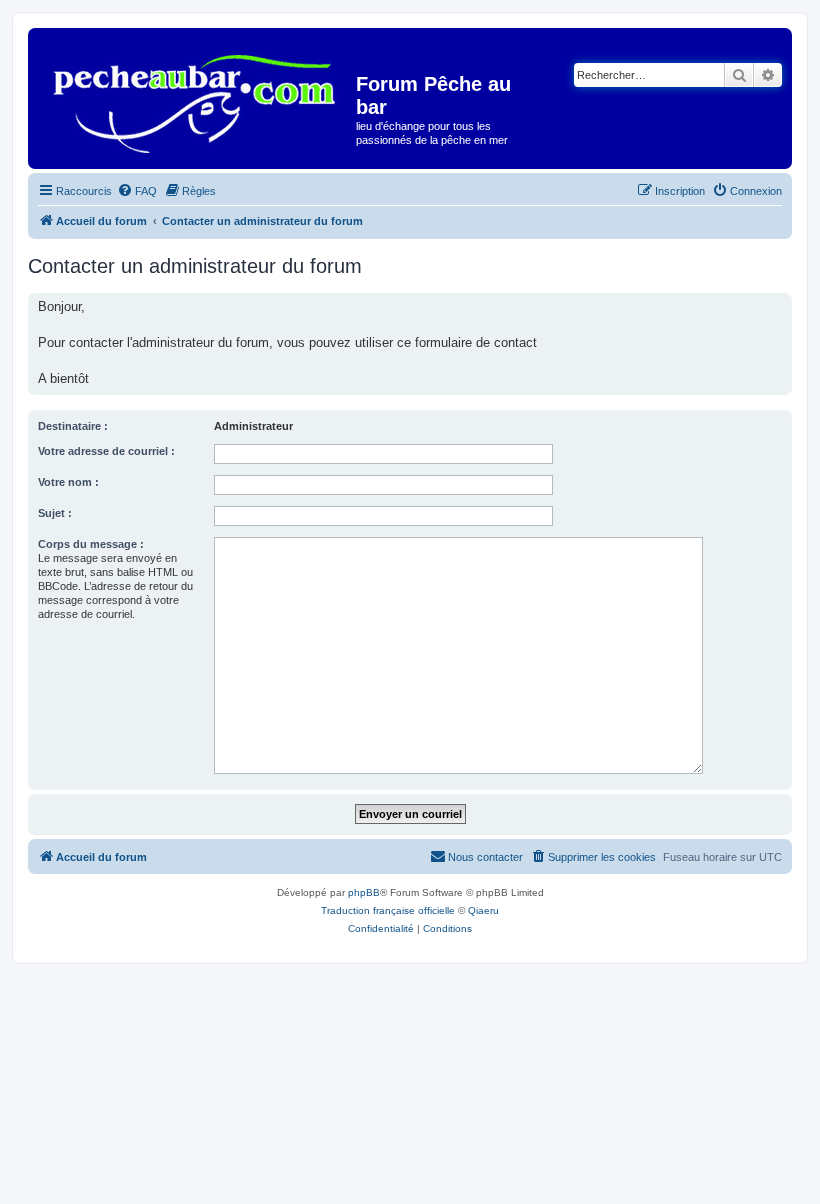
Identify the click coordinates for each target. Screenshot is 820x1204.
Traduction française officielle (388, 910)
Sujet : (55, 513)
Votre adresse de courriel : (106, 451)
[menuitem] (137, 191)
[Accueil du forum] (194, 96)
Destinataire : (73, 426)
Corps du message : (91, 544)
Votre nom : (68, 482)
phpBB (364, 892)
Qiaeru (483, 910)
